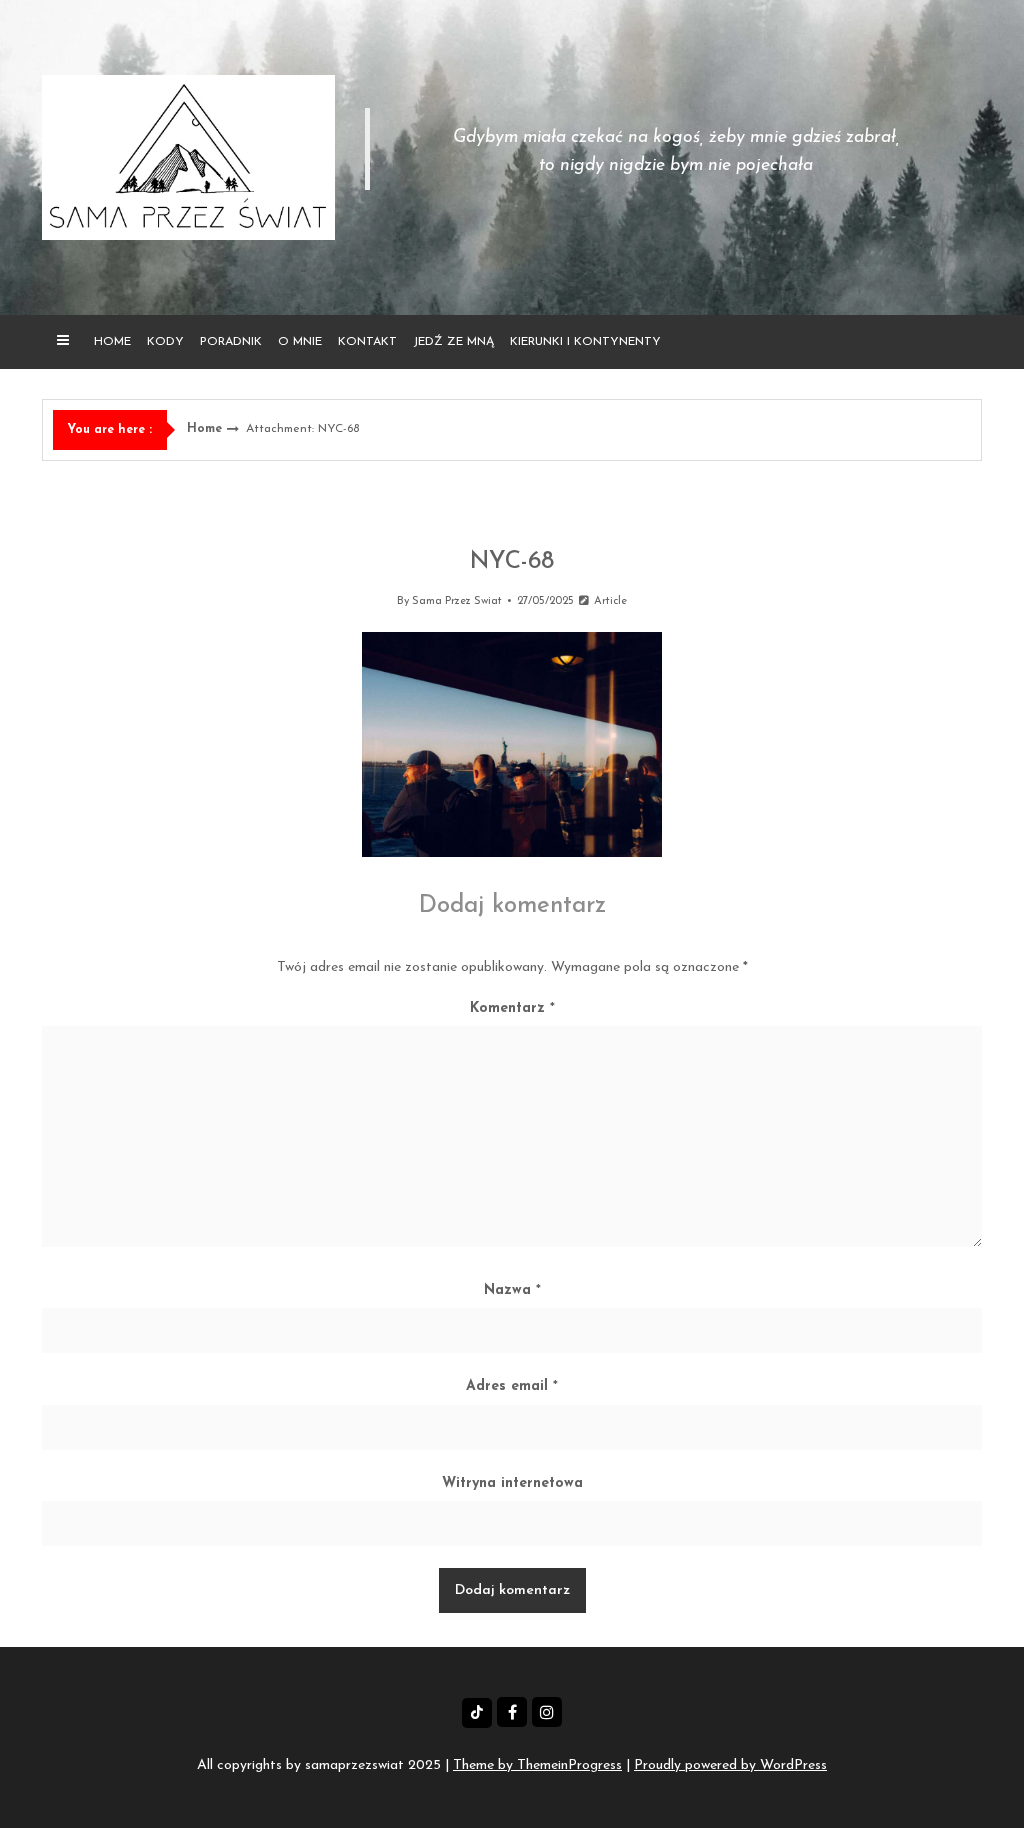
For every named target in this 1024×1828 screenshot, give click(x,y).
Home (112, 342)
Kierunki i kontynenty (585, 342)
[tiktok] (477, 1713)
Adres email (512, 1386)
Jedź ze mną (453, 342)
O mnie (300, 342)
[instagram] (547, 1712)
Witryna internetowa (512, 1483)
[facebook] (512, 1712)
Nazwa (512, 1290)
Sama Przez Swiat (457, 601)
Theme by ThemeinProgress (537, 1765)
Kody (165, 342)
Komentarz (512, 1008)
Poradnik (231, 342)
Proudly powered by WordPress (730, 1765)
